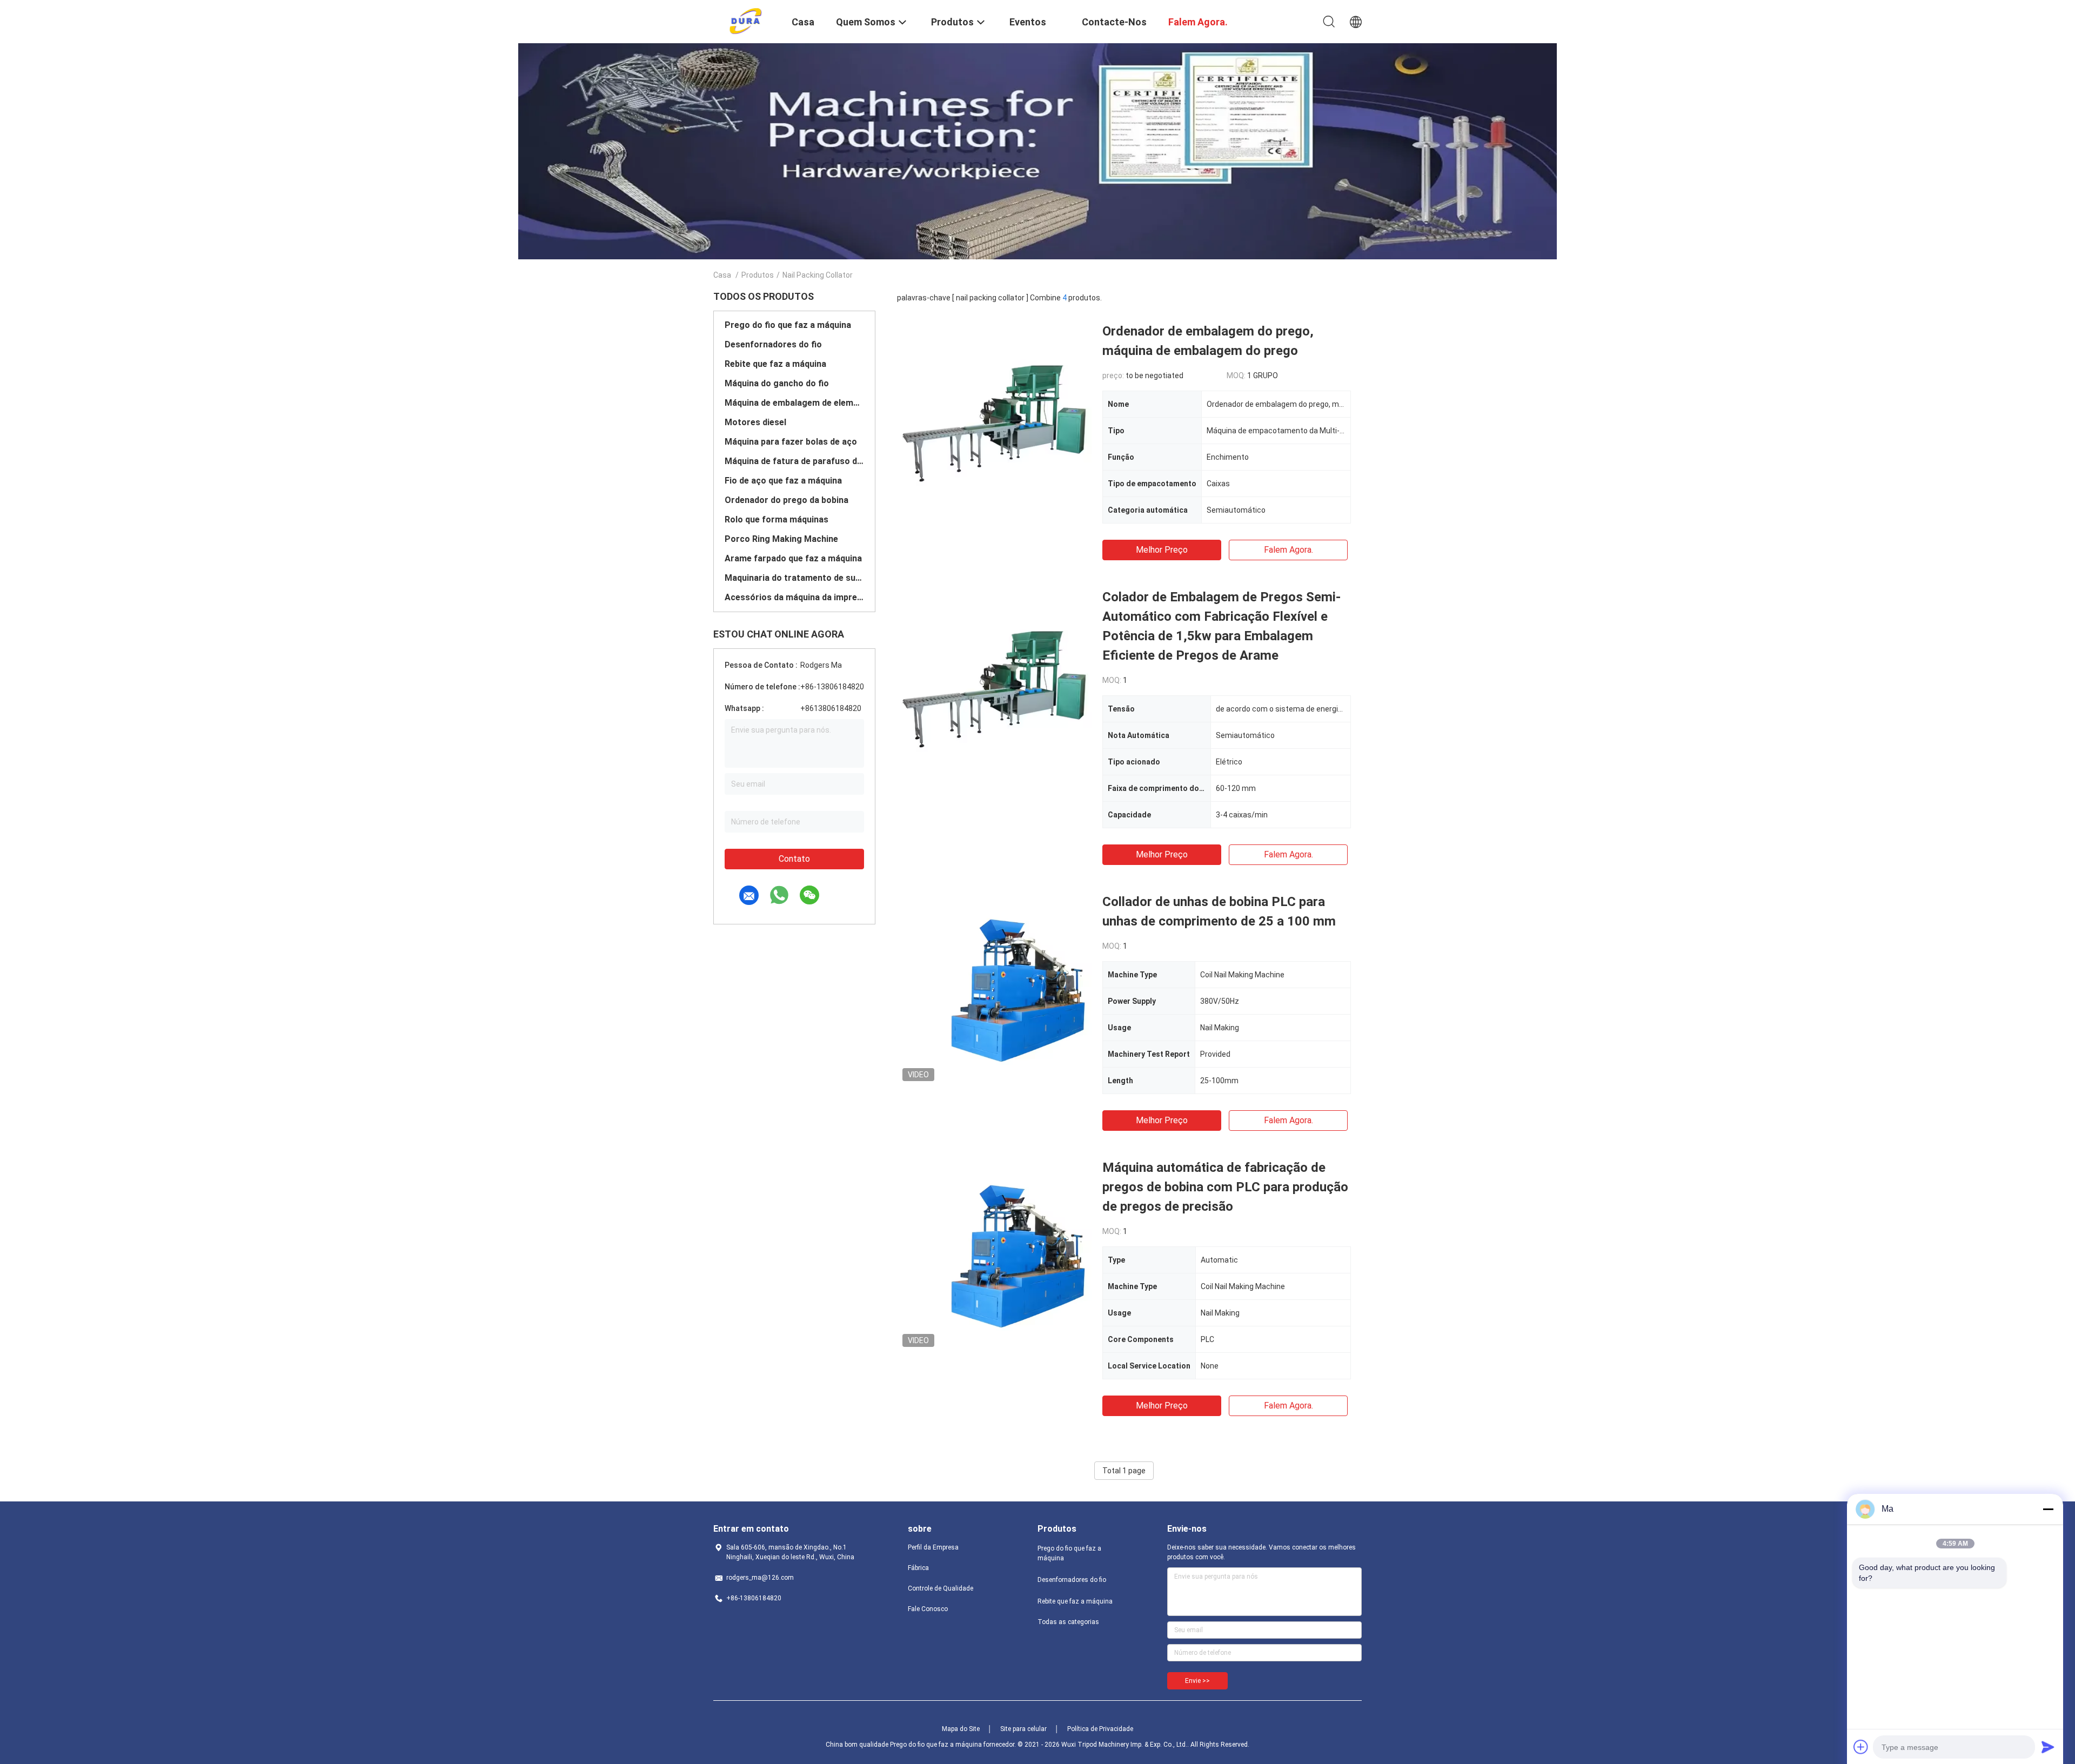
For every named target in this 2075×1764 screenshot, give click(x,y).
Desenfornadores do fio (773, 344)
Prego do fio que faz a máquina (788, 325)
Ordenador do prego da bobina (787, 500)
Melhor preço (1162, 550)
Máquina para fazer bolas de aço (791, 442)
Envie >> (1197, 1681)
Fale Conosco (928, 1609)
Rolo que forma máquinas (777, 519)
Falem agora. (1288, 550)
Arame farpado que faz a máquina (793, 558)
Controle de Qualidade (941, 1588)
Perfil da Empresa (933, 1547)
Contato (794, 859)
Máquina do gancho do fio (777, 383)
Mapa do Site (961, 1729)
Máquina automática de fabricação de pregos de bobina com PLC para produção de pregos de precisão (1225, 1187)
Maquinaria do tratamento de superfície (794, 578)
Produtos (758, 275)
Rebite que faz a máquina (775, 364)
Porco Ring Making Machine (781, 539)
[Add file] (1861, 1747)
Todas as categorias (1068, 1622)
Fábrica (918, 1568)
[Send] (2048, 1747)
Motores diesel (755, 422)
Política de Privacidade (1100, 1729)
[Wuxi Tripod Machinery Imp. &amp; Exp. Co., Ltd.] (746, 21)
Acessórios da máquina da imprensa (794, 597)
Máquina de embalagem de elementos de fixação (794, 403)
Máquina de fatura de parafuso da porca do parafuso (794, 461)
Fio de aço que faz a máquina (783, 481)
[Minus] (2048, 1509)
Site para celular (1023, 1729)
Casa (722, 275)
